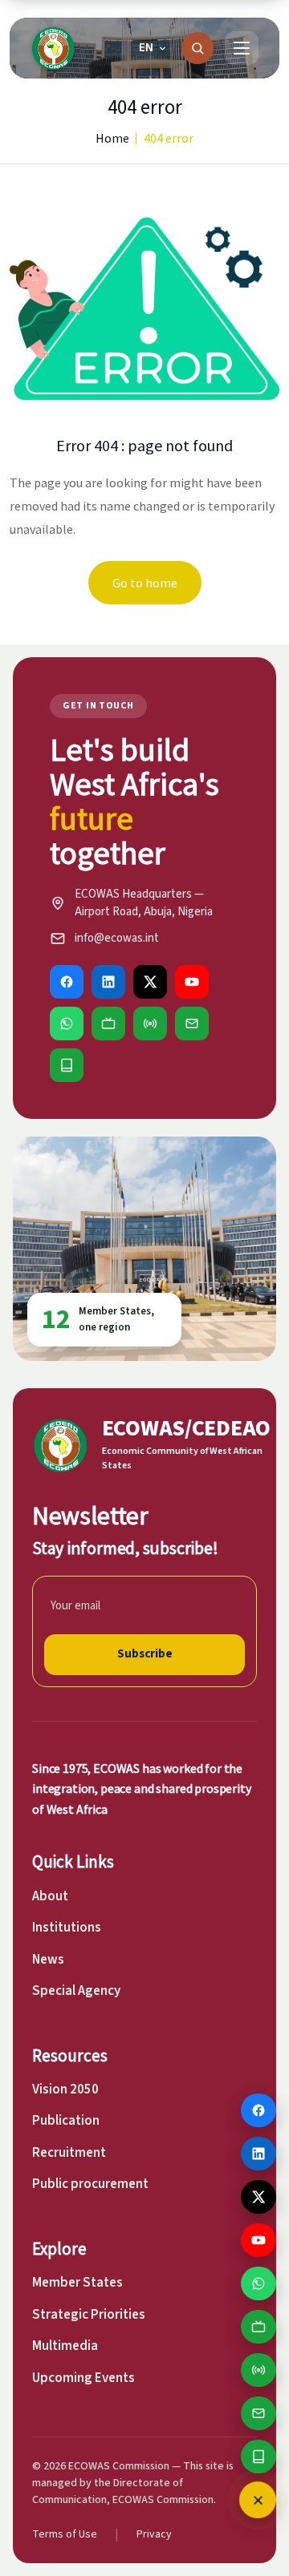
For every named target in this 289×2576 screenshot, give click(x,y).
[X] (150, 982)
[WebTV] (108, 1024)
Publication (66, 2121)
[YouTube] (192, 982)
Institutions (67, 1928)
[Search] (197, 48)
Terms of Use (65, 2534)
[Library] (67, 1065)
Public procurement (90, 2184)
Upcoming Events (83, 2378)
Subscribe (145, 1654)
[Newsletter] (192, 1024)
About (50, 1896)
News (48, 1960)
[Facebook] (67, 982)
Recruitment (69, 2153)
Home (112, 138)
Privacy (154, 2534)
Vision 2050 (65, 2089)
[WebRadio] (150, 1024)
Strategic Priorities (89, 2315)
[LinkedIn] (108, 982)
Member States (77, 2283)
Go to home (145, 583)
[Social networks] (258, 2500)
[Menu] (242, 48)
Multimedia (65, 2346)
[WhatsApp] (67, 1024)
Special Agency (76, 1991)
